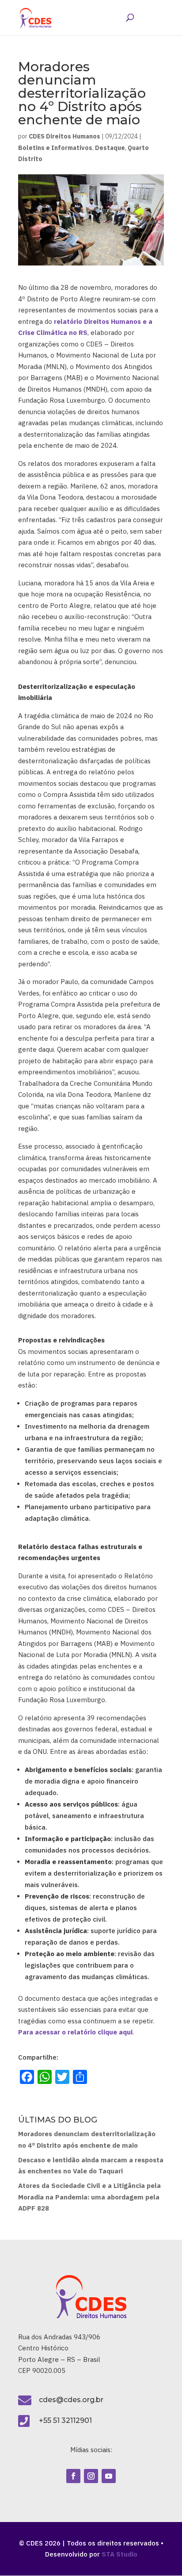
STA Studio (119, 2554)
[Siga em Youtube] (109, 2476)
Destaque (110, 148)
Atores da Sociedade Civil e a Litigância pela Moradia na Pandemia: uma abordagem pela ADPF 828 (89, 2197)
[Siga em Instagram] (91, 2476)
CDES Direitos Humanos (64, 136)
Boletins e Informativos (55, 148)
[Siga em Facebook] (73, 2476)
